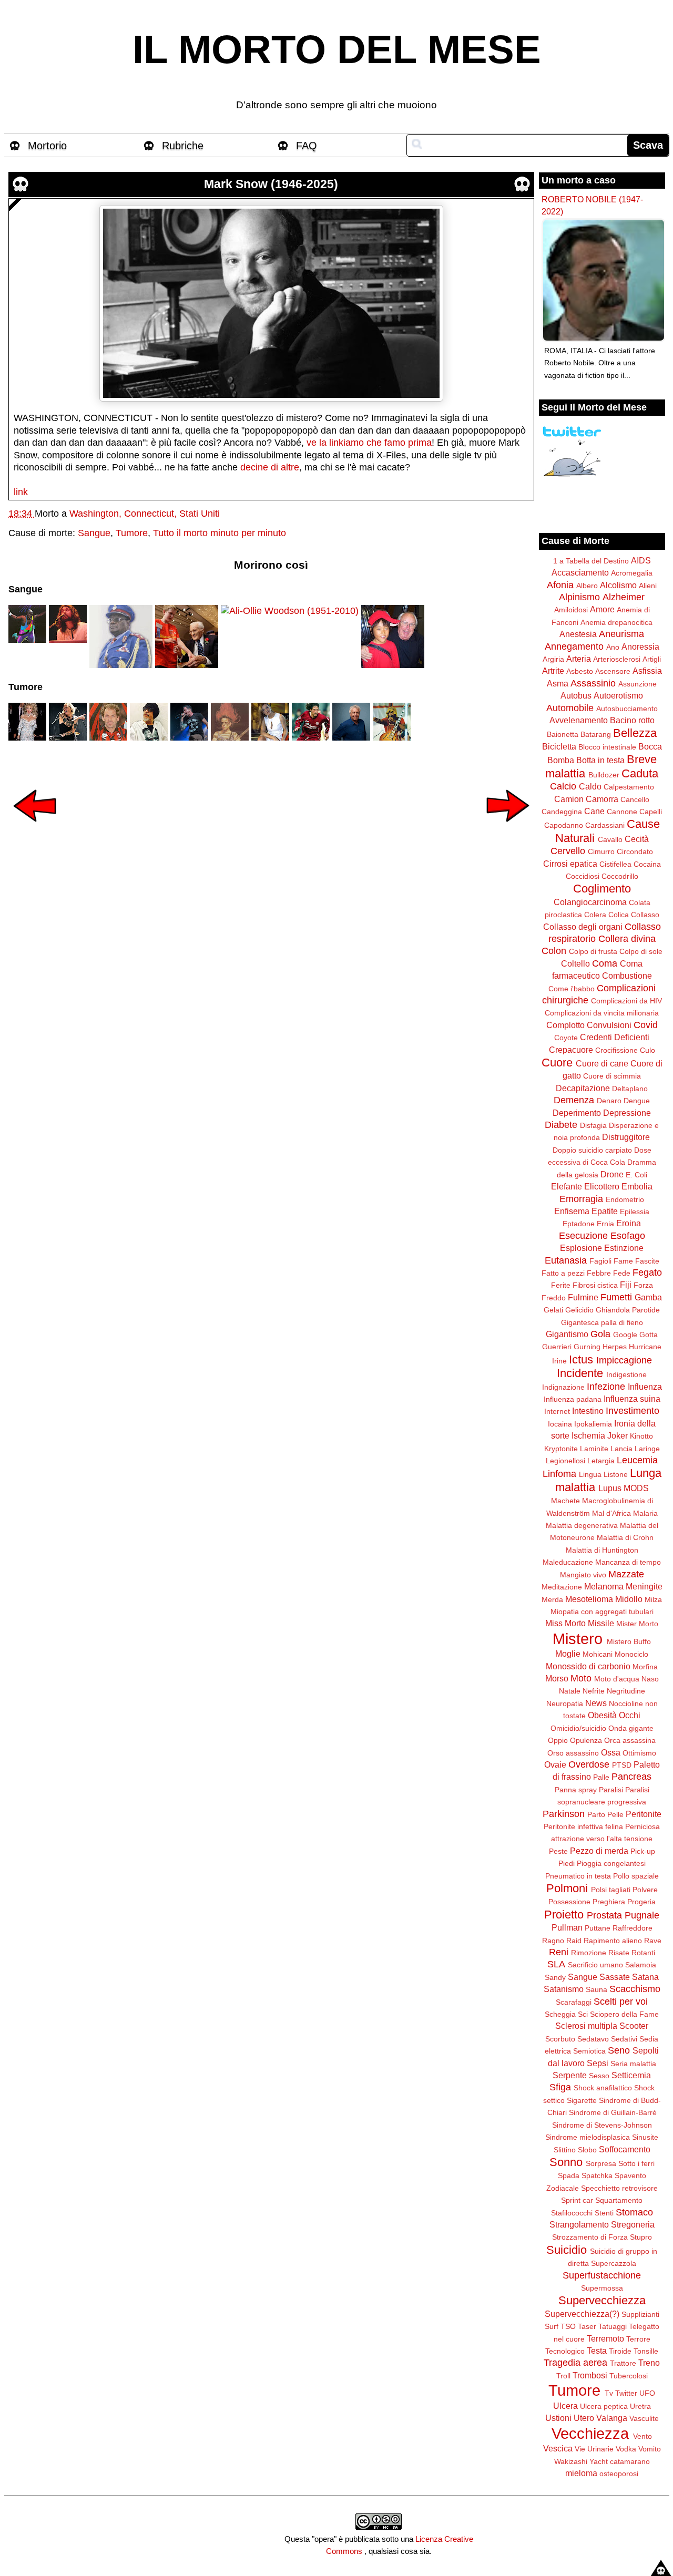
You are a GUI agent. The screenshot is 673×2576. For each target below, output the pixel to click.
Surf (552, 2326)
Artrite (553, 671)
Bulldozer (604, 775)
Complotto (565, 1025)
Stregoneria (633, 2224)
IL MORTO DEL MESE (337, 49)
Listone (616, 1474)
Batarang (596, 734)
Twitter (626, 2393)
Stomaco (634, 2212)
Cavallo (610, 839)
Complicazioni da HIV (626, 1001)
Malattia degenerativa (582, 1525)
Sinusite (645, 2137)
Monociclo (631, 1654)
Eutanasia (566, 1260)
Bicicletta (559, 746)
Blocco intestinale (607, 747)
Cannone (622, 812)
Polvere (645, 1890)
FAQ (307, 146)
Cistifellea (615, 864)
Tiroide (620, 2351)
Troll (563, 2376)
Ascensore (613, 671)
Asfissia (647, 671)
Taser (587, 2326)
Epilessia (635, 1212)
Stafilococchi (572, 2213)
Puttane (598, 1928)
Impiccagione (624, 1360)
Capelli (651, 812)
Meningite (644, 1586)
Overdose (589, 1764)
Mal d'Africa (611, 1513)
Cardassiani (605, 825)
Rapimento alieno (613, 1941)
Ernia (605, 1224)
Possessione (569, 1902)
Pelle (615, 1814)
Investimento (633, 1411)
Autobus (576, 695)
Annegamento (574, 646)
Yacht (599, 2461)
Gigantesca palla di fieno (602, 1322)
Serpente (570, 2075)
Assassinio (593, 683)
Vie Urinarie (594, 2449)
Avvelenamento (579, 720)
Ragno (553, 1941)
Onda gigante (631, 1728)
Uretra (640, 2406)
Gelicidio (579, 1310)
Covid (646, 1025)
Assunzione (638, 684)
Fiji (626, 1285)
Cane (594, 811)
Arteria (579, 659)
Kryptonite (561, 1449)
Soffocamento (625, 2149)
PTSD (622, 1765)
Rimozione (589, 1953)
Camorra (602, 799)
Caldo (590, 786)
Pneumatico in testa (578, 1876)
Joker (618, 1435)
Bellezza (635, 733)
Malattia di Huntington (602, 1550)
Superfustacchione (602, 2275)
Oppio (558, 1740)
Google (625, 1335)
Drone (612, 1174)
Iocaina (560, 1424)
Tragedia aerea (575, 2363)
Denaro (609, 1101)
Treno (649, 2363)
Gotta (649, 1335)
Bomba (561, 760)
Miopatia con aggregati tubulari (602, 1612)
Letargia (601, 1461)
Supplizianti (640, 2314)
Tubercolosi (629, 2376)
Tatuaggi (613, 2326)
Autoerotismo (618, 695)
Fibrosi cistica (595, 1285)
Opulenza (586, 1740)
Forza (643, 1285)
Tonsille (646, 2351)
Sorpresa (601, 2163)
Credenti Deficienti (615, 1037)
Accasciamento (580, 572)
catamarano (630, 2461)
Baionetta (563, 734)
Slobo (587, 2150)
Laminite (594, 1449)
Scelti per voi (621, 2002)
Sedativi (624, 2039)
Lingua (590, 1474)
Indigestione (626, 1374)
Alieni (648, 586)
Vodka (626, 2449)
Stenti (604, 2213)
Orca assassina (630, 1740)
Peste (558, 1851)
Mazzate (626, 1574)
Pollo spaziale (636, 1876)
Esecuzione (583, 1236)
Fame (623, 1261)
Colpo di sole (641, 951)
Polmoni (567, 1888)
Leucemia (637, 1460)
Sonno (566, 2162)
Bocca (650, 746)
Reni (559, 1952)
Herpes (615, 1347)
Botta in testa (600, 760)
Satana (645, 1977)
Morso (557, 1678)
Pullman (567, 1927)
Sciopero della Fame (624, 2014)
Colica (619, 915)
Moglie (568, 1654)
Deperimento (577, 1113)
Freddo (554, 1298)
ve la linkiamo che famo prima (369, 443)
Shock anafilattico (603, 2088)
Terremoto (605, 2338)
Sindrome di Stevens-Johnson (602, 2125)
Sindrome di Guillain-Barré (613, 2112)
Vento (643, 2436)
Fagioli (600, 1261)
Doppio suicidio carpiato (592, 1150)
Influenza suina (632, 1399)
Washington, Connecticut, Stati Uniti (145, 514)
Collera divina (627, 939)
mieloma (581, 2473)
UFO (647, 2393)
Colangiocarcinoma (590, 902)
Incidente (580, 1373)
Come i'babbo (572, 989)
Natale (570, 1691)
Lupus (610, 1488)
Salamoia (641, 1965)
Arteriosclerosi (617, 659)
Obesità (602, 1715)
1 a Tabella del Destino (591, 561)
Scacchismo (635, 1989)
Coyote (566, 1038)
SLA (556, 1964)
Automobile (570, 708)
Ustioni (558, 2418)
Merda (552, 1599)
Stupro (641, 2237)
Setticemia (631, 2075)
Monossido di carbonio (588, 1666)
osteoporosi (619, 2474)
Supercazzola (614, 2263)
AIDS (641, 560)
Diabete (561, 1125)
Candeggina (562, 812)
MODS (636, 1488)
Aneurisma (621, 634)
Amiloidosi (571, 610)
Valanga (612, 2418)
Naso (650, 1679)
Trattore (623, 2363)
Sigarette (582, 2100)
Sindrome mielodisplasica (588, 2137)
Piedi (567, 1863)
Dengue (637, 1101)
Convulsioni (609, 1025)
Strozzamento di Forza (590, 2237)
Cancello (635, 799)
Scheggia (560, 2014)
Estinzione (624, 1248)
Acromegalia (632, 573)
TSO (568, 2326)
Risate (619, 1953)
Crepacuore (571, 1050)
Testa (597, 2351)
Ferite (561, 1285)
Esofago (628, 1236)
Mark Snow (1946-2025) (271, 184)
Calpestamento (629, 787)
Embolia (637, 1186)
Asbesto (580, 671)
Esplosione (581, 1248)
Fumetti (616, 1297)
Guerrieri (557, 1347)
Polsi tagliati (611, 1890)
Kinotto (641, 1436)
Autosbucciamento (627, 709)
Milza (653, 1599)
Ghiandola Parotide (628, 1310)
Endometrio (625, 1199)
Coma (605, 963)
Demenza (574, 1100)
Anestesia (578, 634)
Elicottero (602, 1186)
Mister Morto (637, 1624)
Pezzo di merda (599, 1851)
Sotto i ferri (636, 2163)
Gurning (587, 1347)
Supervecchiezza (602, 2300)
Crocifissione (616, 1050)
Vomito (650, 2449)
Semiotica (589, 2051)
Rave (653, 1941)
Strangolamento (579, 2224)
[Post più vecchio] (508, 829)
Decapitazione (583, 1088)
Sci (583, 2014)
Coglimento (602, 889)
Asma (558, 683)
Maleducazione (568, 1562)
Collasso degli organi (583, 927)
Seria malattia (633, 2064)
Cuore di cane (602, 1063)
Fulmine (583, 1297)
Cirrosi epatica (570, 864)
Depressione (627, 1113)
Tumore (132, 533)
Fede (622, 1273)
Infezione (606, 1387)
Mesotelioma (589, 1599)
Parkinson (564, 1814)
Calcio (563, 786)
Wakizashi (571, 2461)
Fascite (647, 1261)
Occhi (630, 1715)
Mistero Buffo (629, 1641)
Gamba (648, 1297)
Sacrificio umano (595, 1965)
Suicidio (567, 2250)
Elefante (567, 1186)
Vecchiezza (590, 2434)
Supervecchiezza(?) (582, 2314)
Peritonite (644, 1814)
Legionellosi (565, 1461)
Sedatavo (593, 2039)
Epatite (605, 1211)
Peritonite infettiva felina (583, 1826)
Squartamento (619, 2200)
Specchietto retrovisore (619, 2188)
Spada (569, 2175)
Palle (601, 1777)
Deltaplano (630, 1089)
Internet (557, 1411)
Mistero (578, 1639)
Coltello (575, 963)
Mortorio (47, 146)
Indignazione (563, 1387)
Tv (609, 2393)
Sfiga (560, 2087)
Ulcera (565, 2406)
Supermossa (602, 2288)
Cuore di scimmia (612, 1076)
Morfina (645, 1667)
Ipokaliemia (593, 1424)
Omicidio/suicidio (578, 1728)
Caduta (640, 773)
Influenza (645, 1387)
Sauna (596, 1989)
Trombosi (590, 2375)
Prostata (604, 1915)
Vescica (558, 2448)
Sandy (555, 1977)
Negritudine (626, 1691)
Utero (584, 2418)
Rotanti (643, 1953)
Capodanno (564, 825)
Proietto (564, 1915)
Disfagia (593, 1125)
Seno (619, 2050)
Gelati (553, 1310)
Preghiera (609, 1902)
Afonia (560, 585)
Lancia (621, 1449)
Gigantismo (567, 1334)
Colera (595, 915)
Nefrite (594, 1691)
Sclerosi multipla (586, 2026)
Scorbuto (560, 2039)
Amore (602, 609)
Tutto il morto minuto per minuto (220, 533)
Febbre (599, 1273)
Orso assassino (573, 1753)
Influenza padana (573, 1399)
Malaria (645, 1513)
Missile (601, 1623)
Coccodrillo (620, 876)
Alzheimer (624, 597)
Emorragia (581, 1199)
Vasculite (644, 2418)
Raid (574, 1941)
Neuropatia (565, 1703)
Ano (613, 647)
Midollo (629, 1599)
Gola (600, 1334)
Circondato (635, 851)
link (21, 492)
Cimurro (601, 851)
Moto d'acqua (617, 1679)
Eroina (629, 1223)
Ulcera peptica (604, 2406)
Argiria (553, 659)
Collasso (645, 915)
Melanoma (604, 1586)
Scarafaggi (574, 2002)
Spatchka (597, 2175)
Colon (554, 951)
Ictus (581, 1359)
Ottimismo (639, 1753)
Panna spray (576, 1790)
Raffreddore (633, 1928)
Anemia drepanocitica (616, 622)
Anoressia (640, 646)
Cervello (568, 851)
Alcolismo (618, 585)
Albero (587, 586)
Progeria (641, 1902)
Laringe (647, 1449)
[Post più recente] (35, 829)
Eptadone (579, 1224)
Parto (596, 1814)
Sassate (615, 1977)
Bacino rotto (632, 720)
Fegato (647, 1272)
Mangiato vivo (583, 1575)
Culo (647, 1050)
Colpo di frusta (593, 951)
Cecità (637, 839)
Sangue (94, 533)
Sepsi (598, 2063)
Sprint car (577, 2200)
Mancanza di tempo (628, 1562)
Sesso (599, 2076)
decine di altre (270, 467)
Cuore (557, 1063)
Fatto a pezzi (563, 1273)
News (596, 1703)
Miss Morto (565, 1623)
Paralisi (611, 1790)
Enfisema (572, 1211)
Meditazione (562, 1587)
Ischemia (588, 1435)
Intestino (588, 1411)
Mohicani (598, 1654)
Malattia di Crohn (625, 1537)
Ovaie (555, 1764)
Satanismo (564, 1989)
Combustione (627, 976)
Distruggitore (626, 1137)
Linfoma (559, 1474)
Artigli (652, 659)
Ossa (611, 1752)
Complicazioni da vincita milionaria (602, 1013)
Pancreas (631, 1777)
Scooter (634, 2026)
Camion (569, 799)
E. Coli (636, 1175)
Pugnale (642, 1915)
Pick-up (643, 1851)
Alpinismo (579, 597)
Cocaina (647, 864)
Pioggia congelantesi (611, 1863)
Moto (581, 1678)
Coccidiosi (583, 876)
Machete (565, 1501)
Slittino (565, 2150)
